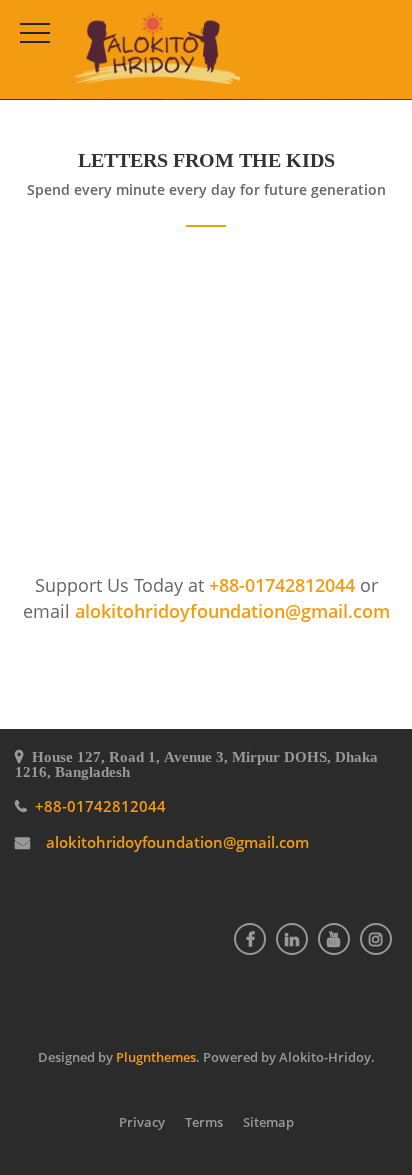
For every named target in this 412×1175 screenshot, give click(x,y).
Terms (204, 1122)
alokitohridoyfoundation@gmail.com (232, 611)
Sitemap (268, 1122)
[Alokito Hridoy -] (157, 49)
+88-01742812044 (284, 585)
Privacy (142, 1122)
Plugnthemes (156, 1057)
